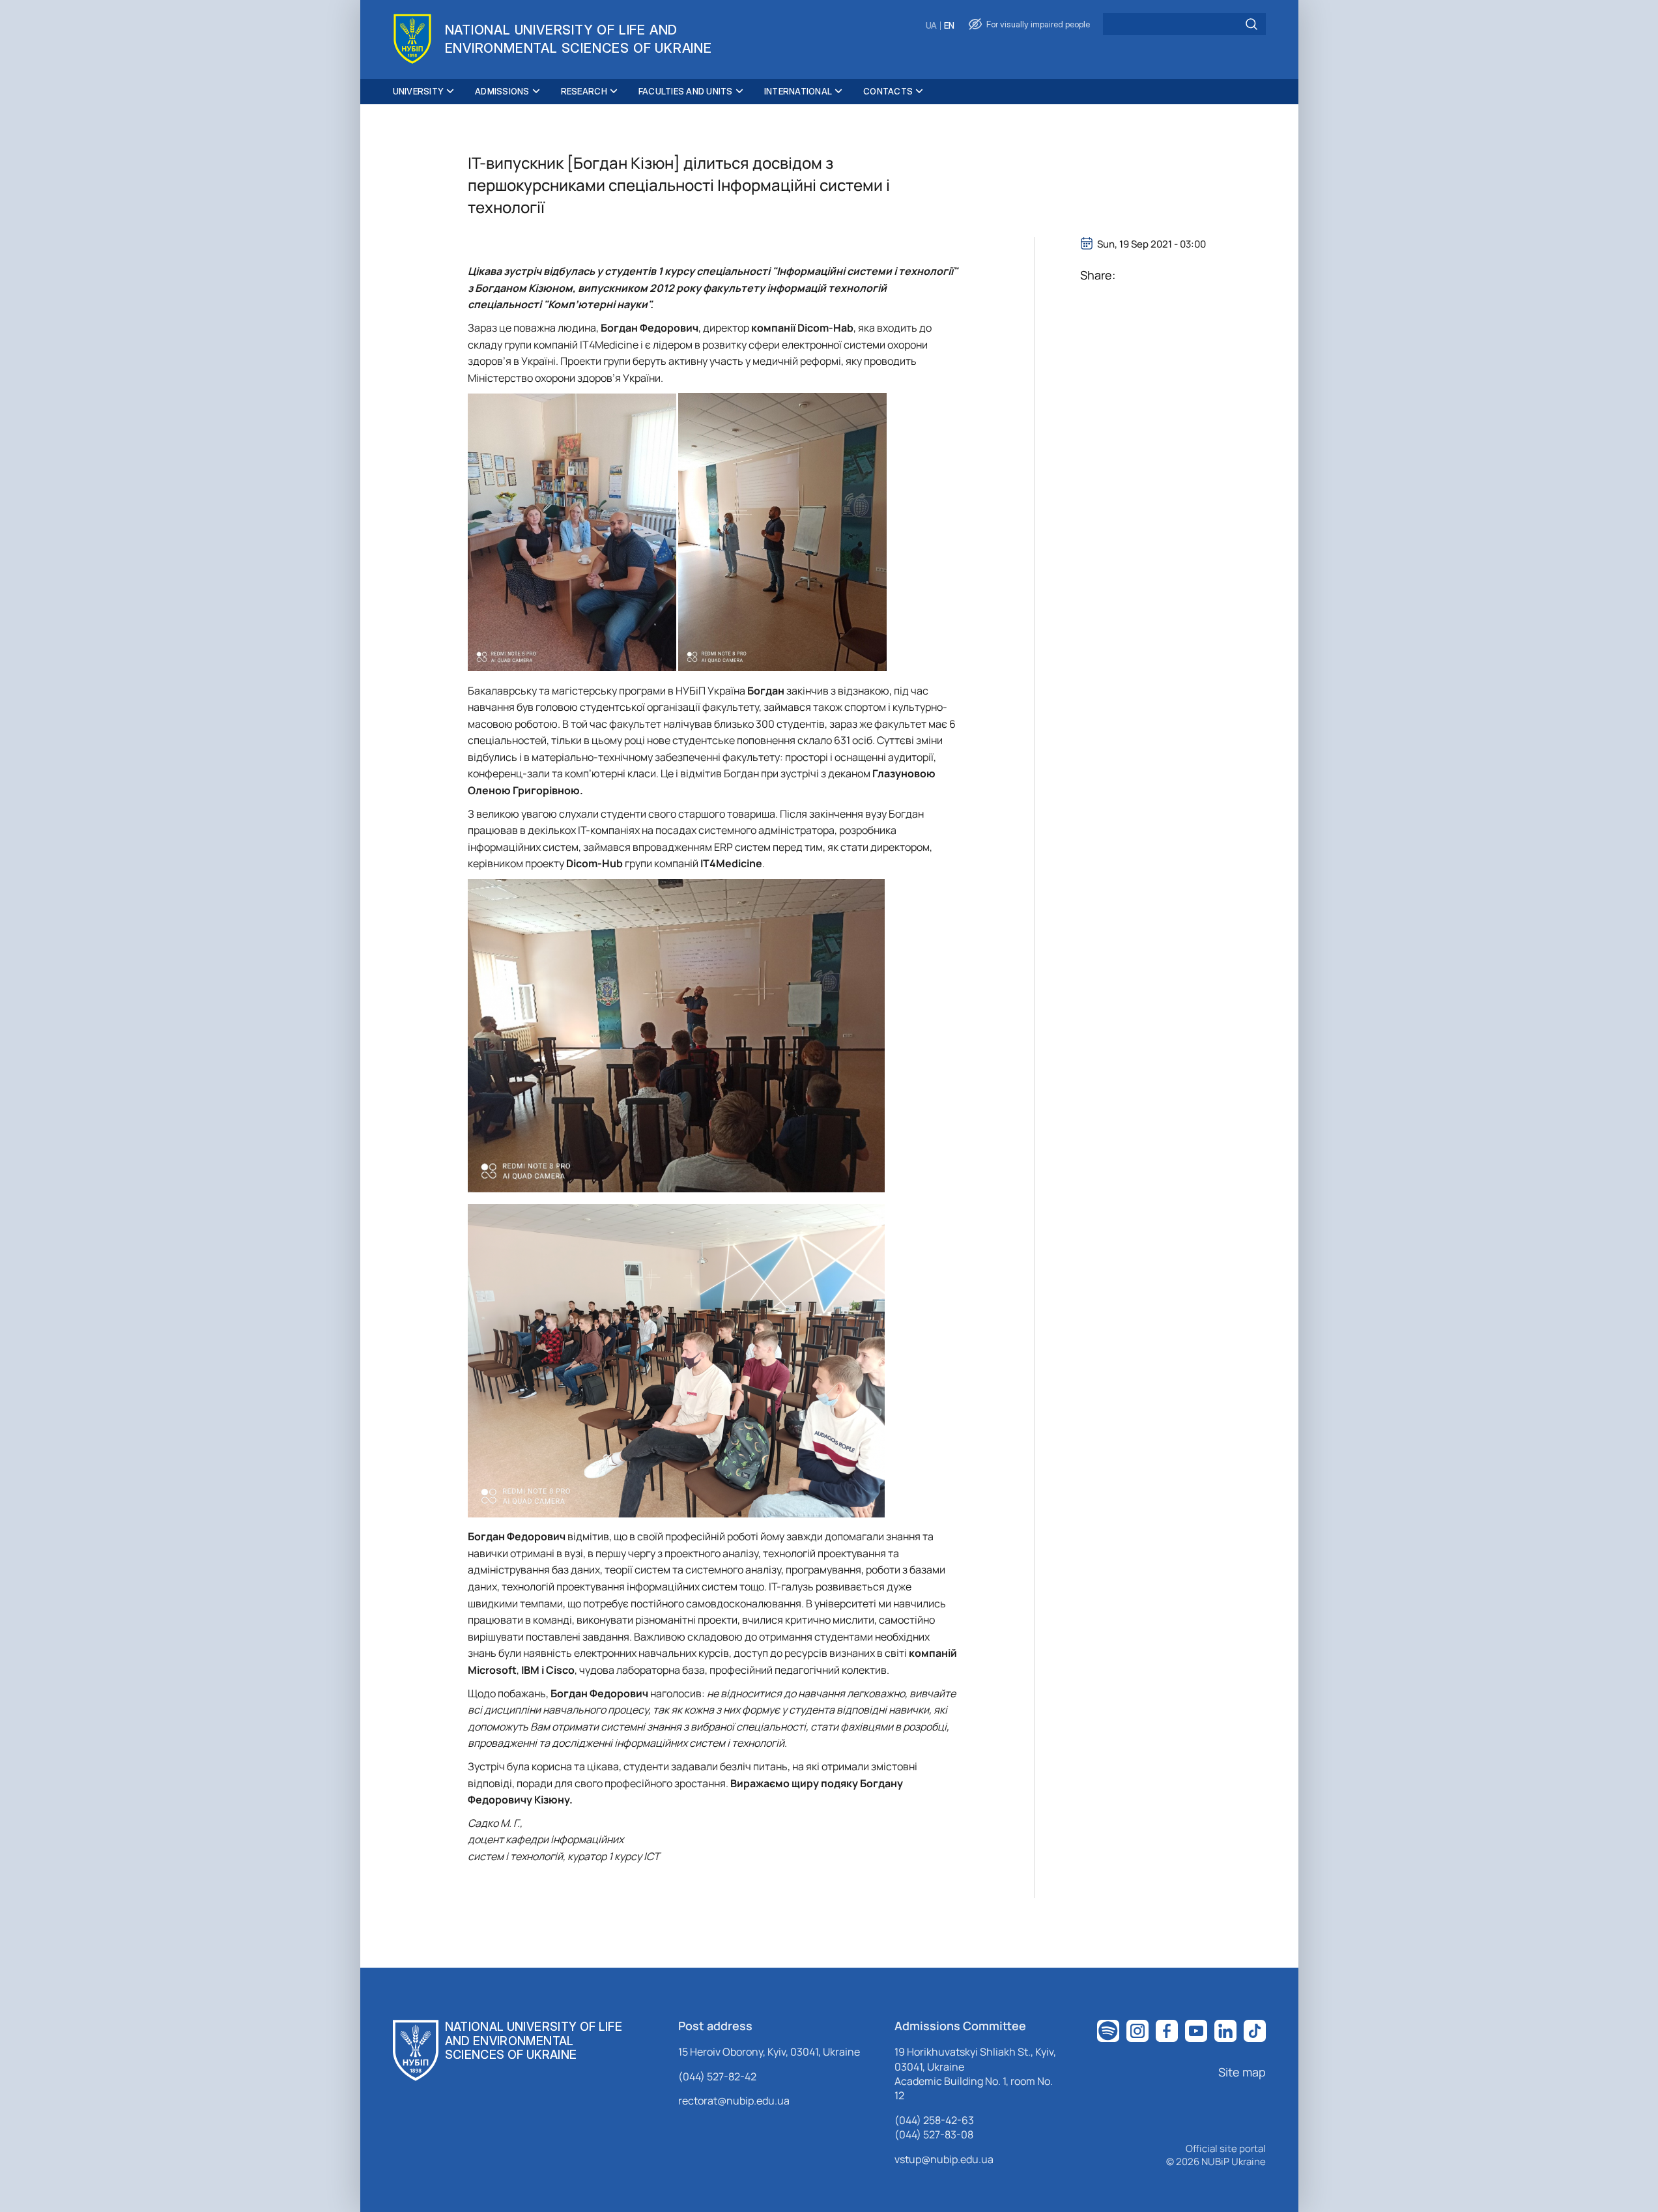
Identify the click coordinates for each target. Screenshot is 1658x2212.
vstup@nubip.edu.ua (944, 2159)
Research (584, 91)
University (419, 91)
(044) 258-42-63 (934, 2120)
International (798, 91)
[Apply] (1251, 24)
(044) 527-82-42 (717, 2076)
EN (949, 26)
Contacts (888, 91)
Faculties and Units (686, 91)
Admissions (502, 91)
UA (931, 26)
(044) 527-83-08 (934, 2134)
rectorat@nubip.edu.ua (734, 2101)
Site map (1242, 2072)
